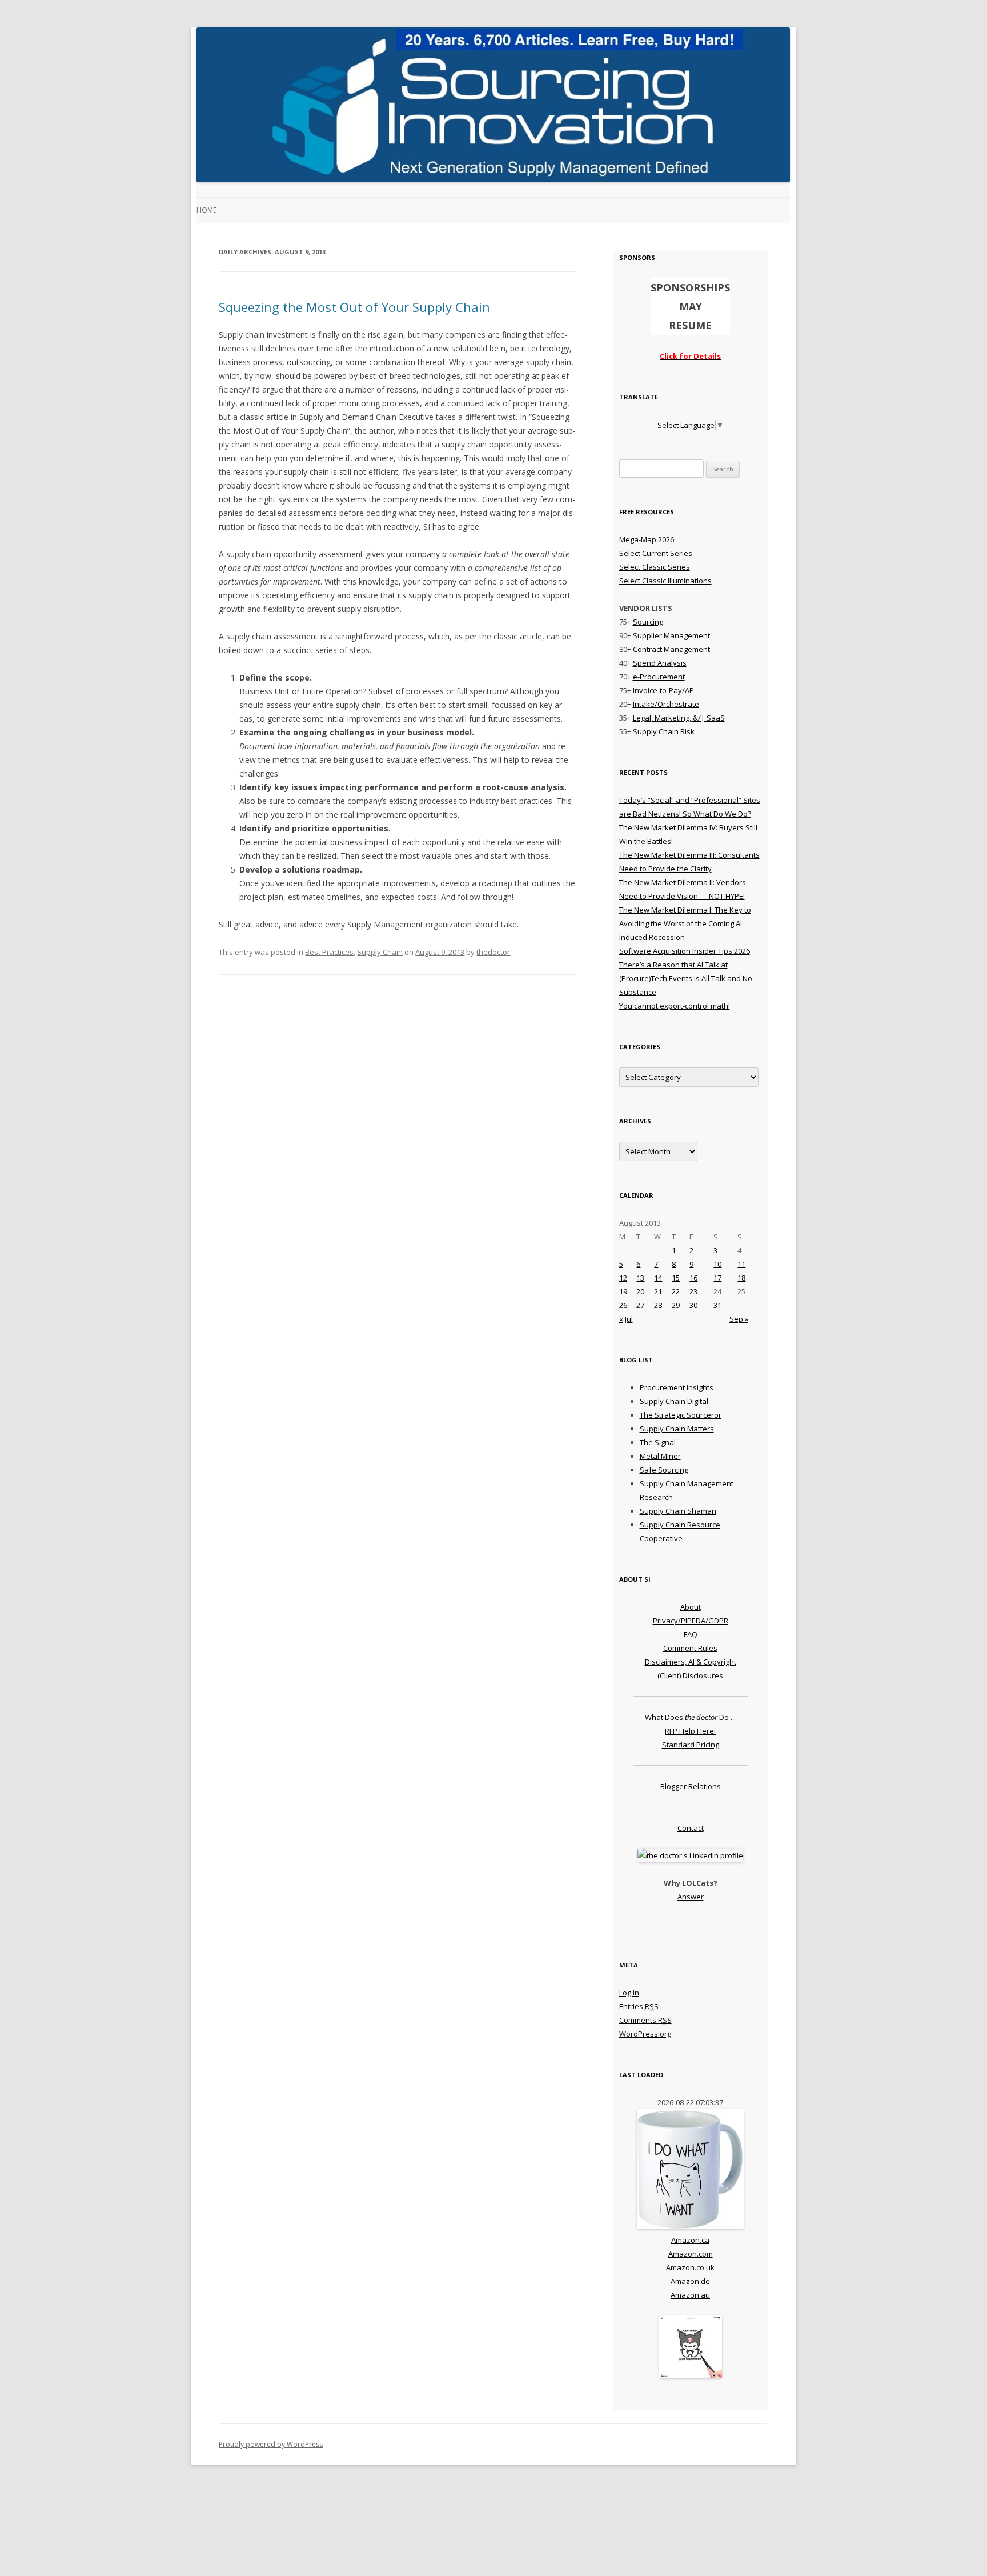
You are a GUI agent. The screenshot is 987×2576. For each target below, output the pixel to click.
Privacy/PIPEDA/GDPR (691, 1621)
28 (658, 1305)
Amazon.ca (690, 2240)
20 (640, 1291)
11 (741, 1264)
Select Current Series (656, 553)
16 (693, 1278)
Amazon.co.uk (690, 2267)
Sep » (739, 1319)
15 (676, 1278)
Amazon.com (691, 2254)
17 (717, 1278)
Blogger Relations (691, 1786)
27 (640, 1305)
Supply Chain (380, 952)
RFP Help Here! (690, 1731)
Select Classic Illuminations (665, 581)
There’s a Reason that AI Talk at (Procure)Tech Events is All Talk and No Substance (686, 978)
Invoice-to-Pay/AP (663, 690)
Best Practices (329, 952)
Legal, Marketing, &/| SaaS (679, 718)
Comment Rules (690, 1648)
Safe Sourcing (664, 1470)
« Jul (626, 1319)
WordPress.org (645, 2034)
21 (658, 1291)
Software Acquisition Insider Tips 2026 (685, 951)
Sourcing (648, 622)
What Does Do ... (690, 1717)
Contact (691, 1828)
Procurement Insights (677, 1387)
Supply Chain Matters (677, 1429)
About (691, 1607)
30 (693, 1305)
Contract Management (671, 649)
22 (676, 1291)
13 (640, 1278)
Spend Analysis (660, 663)
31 (717, 1305)
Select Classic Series (655, 567)
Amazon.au (690, 2295)
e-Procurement (659, 677)
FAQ (691, 1634)
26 (623, 1305)
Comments (645, 2020)
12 (623, 1278)
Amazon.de (690, 2281)
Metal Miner (660, 1456)
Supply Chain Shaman (678, 1511)
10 (717, 1264)
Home (206, 210)
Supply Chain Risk (664, 731)
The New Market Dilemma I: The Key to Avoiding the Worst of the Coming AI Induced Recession (685, 923)
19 (623, 1291)
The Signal (658, 1442)
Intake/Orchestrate (666, 704)
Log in (629, 1993)
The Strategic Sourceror (681, 1415)
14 (658, 1278)
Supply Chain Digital (674, 1401)
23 (693, 1291)
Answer (691, 1897)
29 (676, 1305)
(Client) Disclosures (690, 1675)
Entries (639, 2006)
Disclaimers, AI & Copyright (691, 1662)
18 (741, 1278)
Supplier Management (671, 635)
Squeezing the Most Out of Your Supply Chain (354, 307)
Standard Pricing (691, 1745)
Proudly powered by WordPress (271, 2444)
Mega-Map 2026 (647, 539)
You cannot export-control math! (675, 1006)
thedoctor (493, 952)
